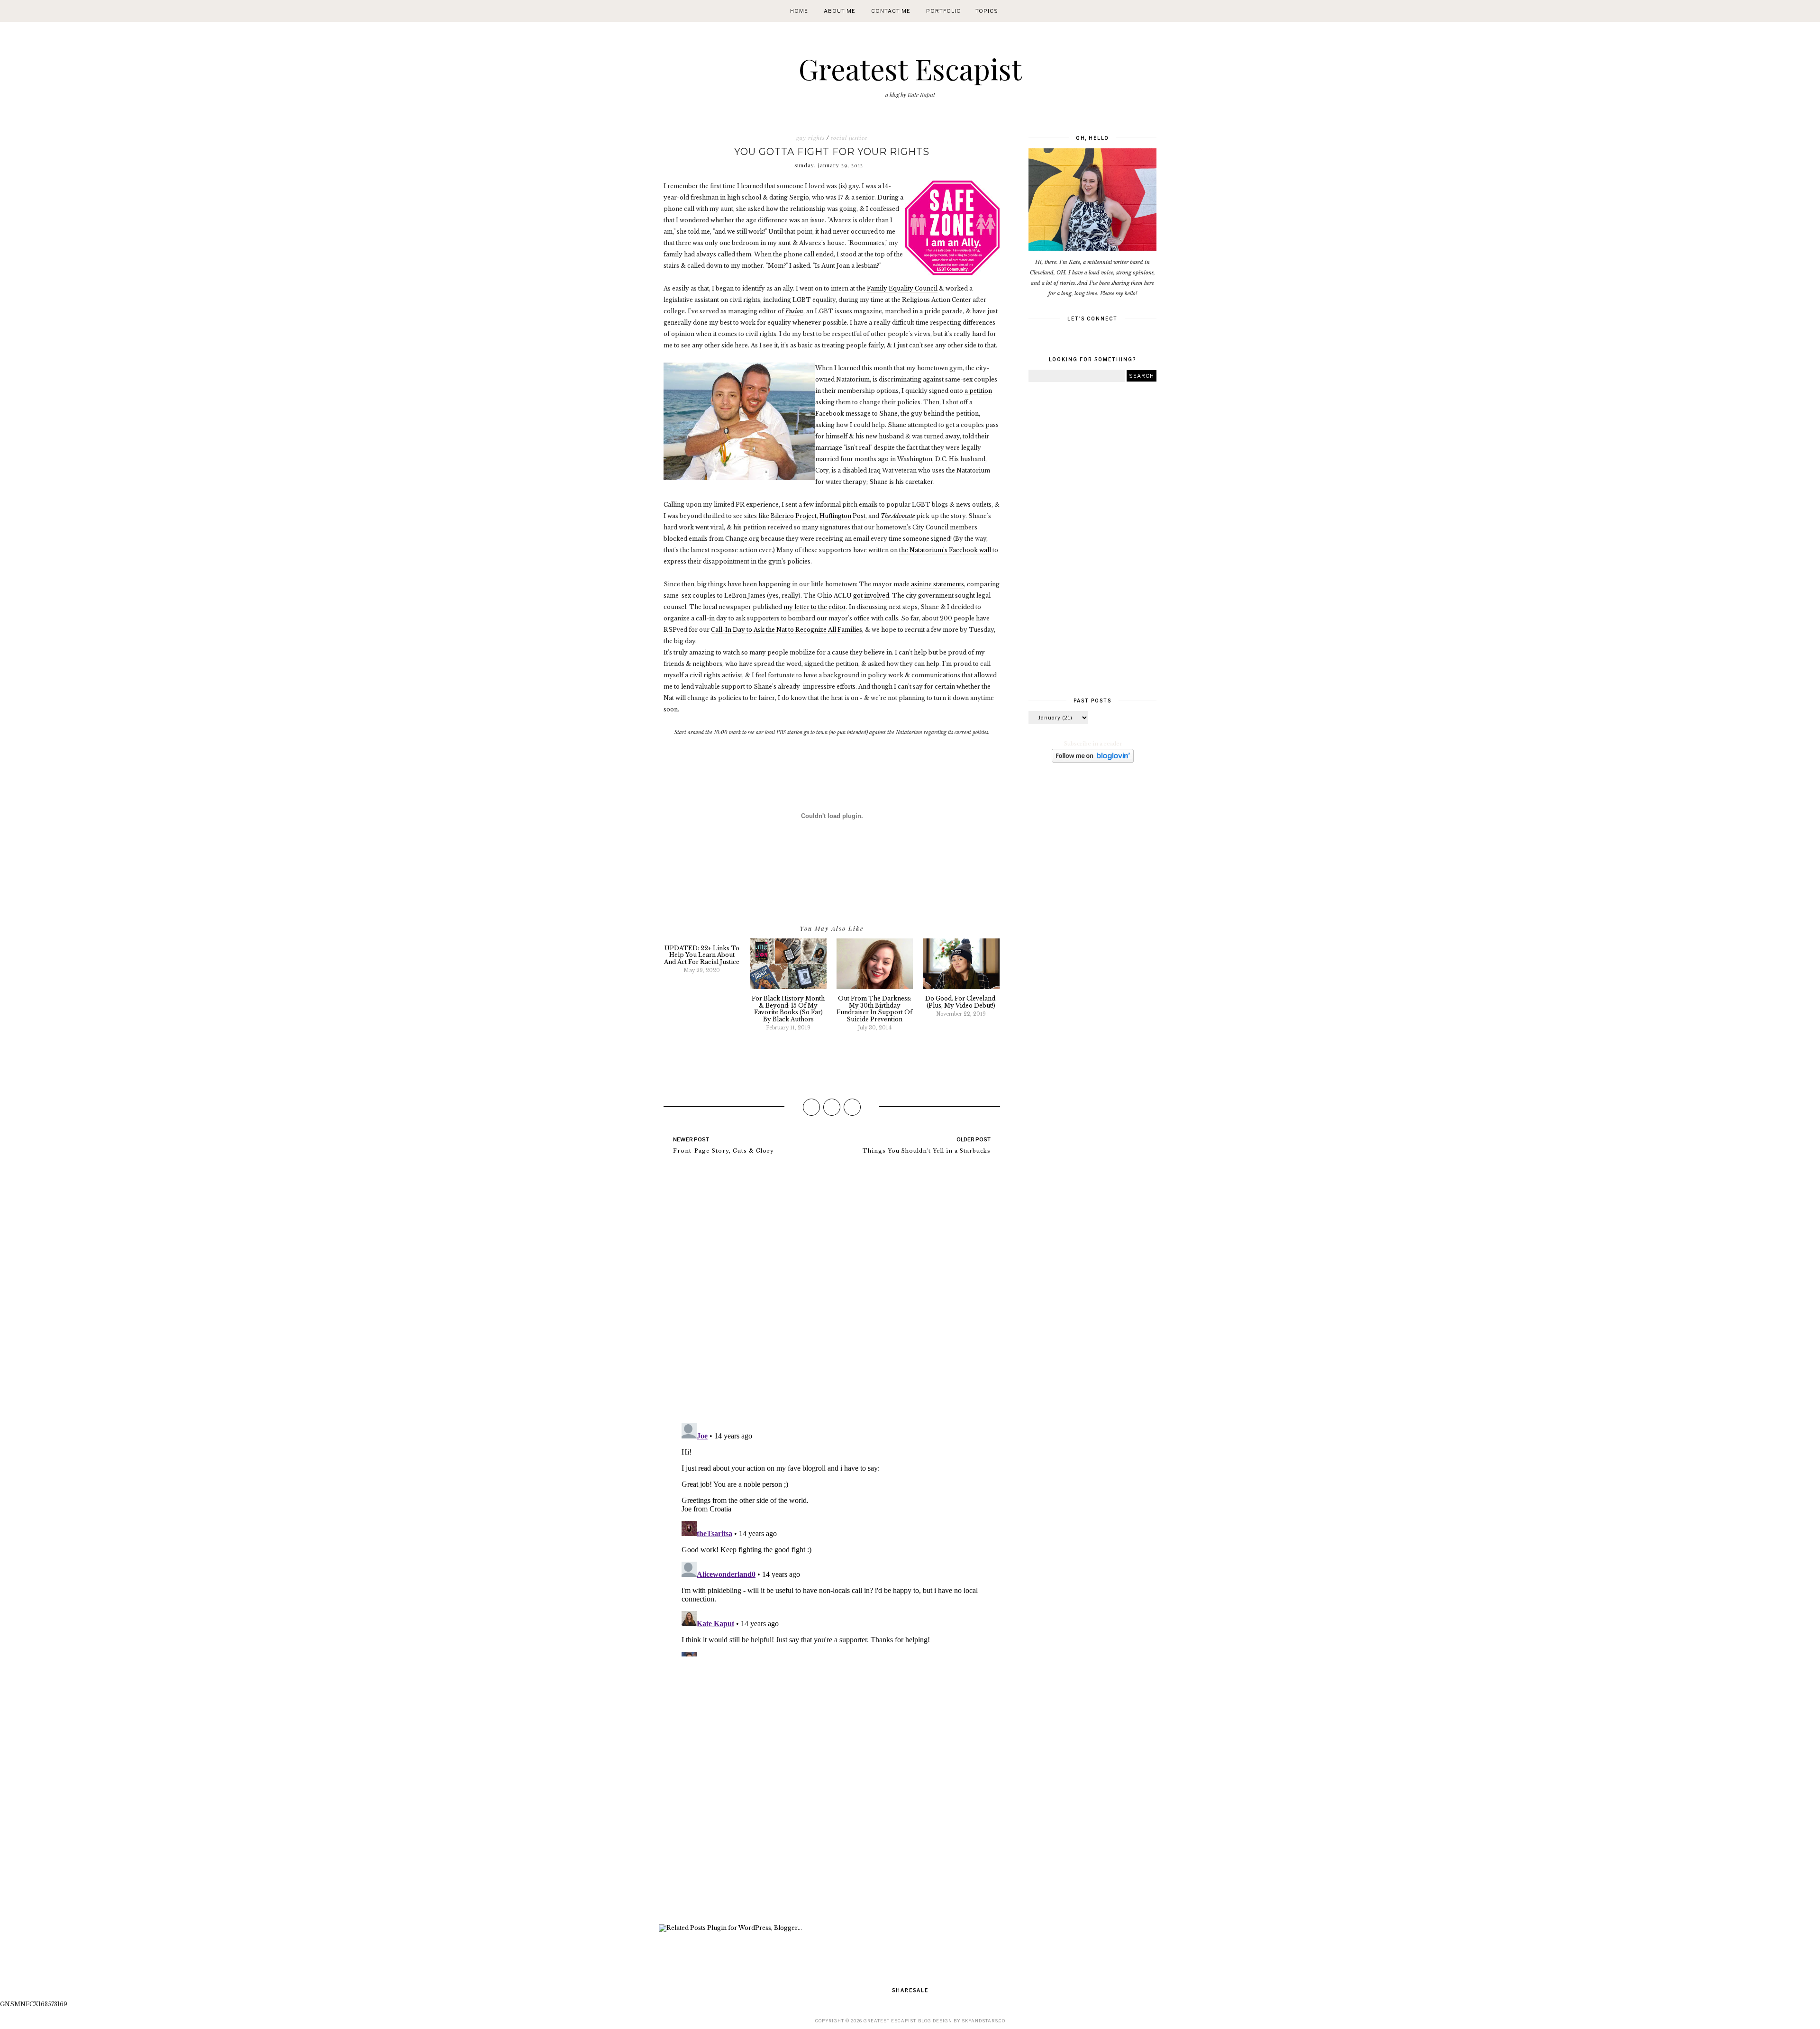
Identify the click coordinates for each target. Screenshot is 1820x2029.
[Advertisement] (832, 1792)
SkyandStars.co (983, 2021)
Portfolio (944, 11)
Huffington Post (842, 516)
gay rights (810, 138)
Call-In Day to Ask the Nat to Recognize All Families (787, 630)
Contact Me (891, 11)
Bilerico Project (794, 516)
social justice (849, 138)
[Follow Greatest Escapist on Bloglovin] (1093, 761)
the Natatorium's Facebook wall (945, 550)
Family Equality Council (902, 288)
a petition (978, 391)
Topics (987, 11)
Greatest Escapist (910, 68)
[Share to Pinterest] (852, 1107)
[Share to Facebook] (811, 1107)
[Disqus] (832, 1293)
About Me (840, 11)
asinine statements (937, 584)
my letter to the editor (815, 607)
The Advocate (898, 516)
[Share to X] (832, 1107)
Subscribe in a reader (1093, 744)
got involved (871, 596)
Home (799, 11)
